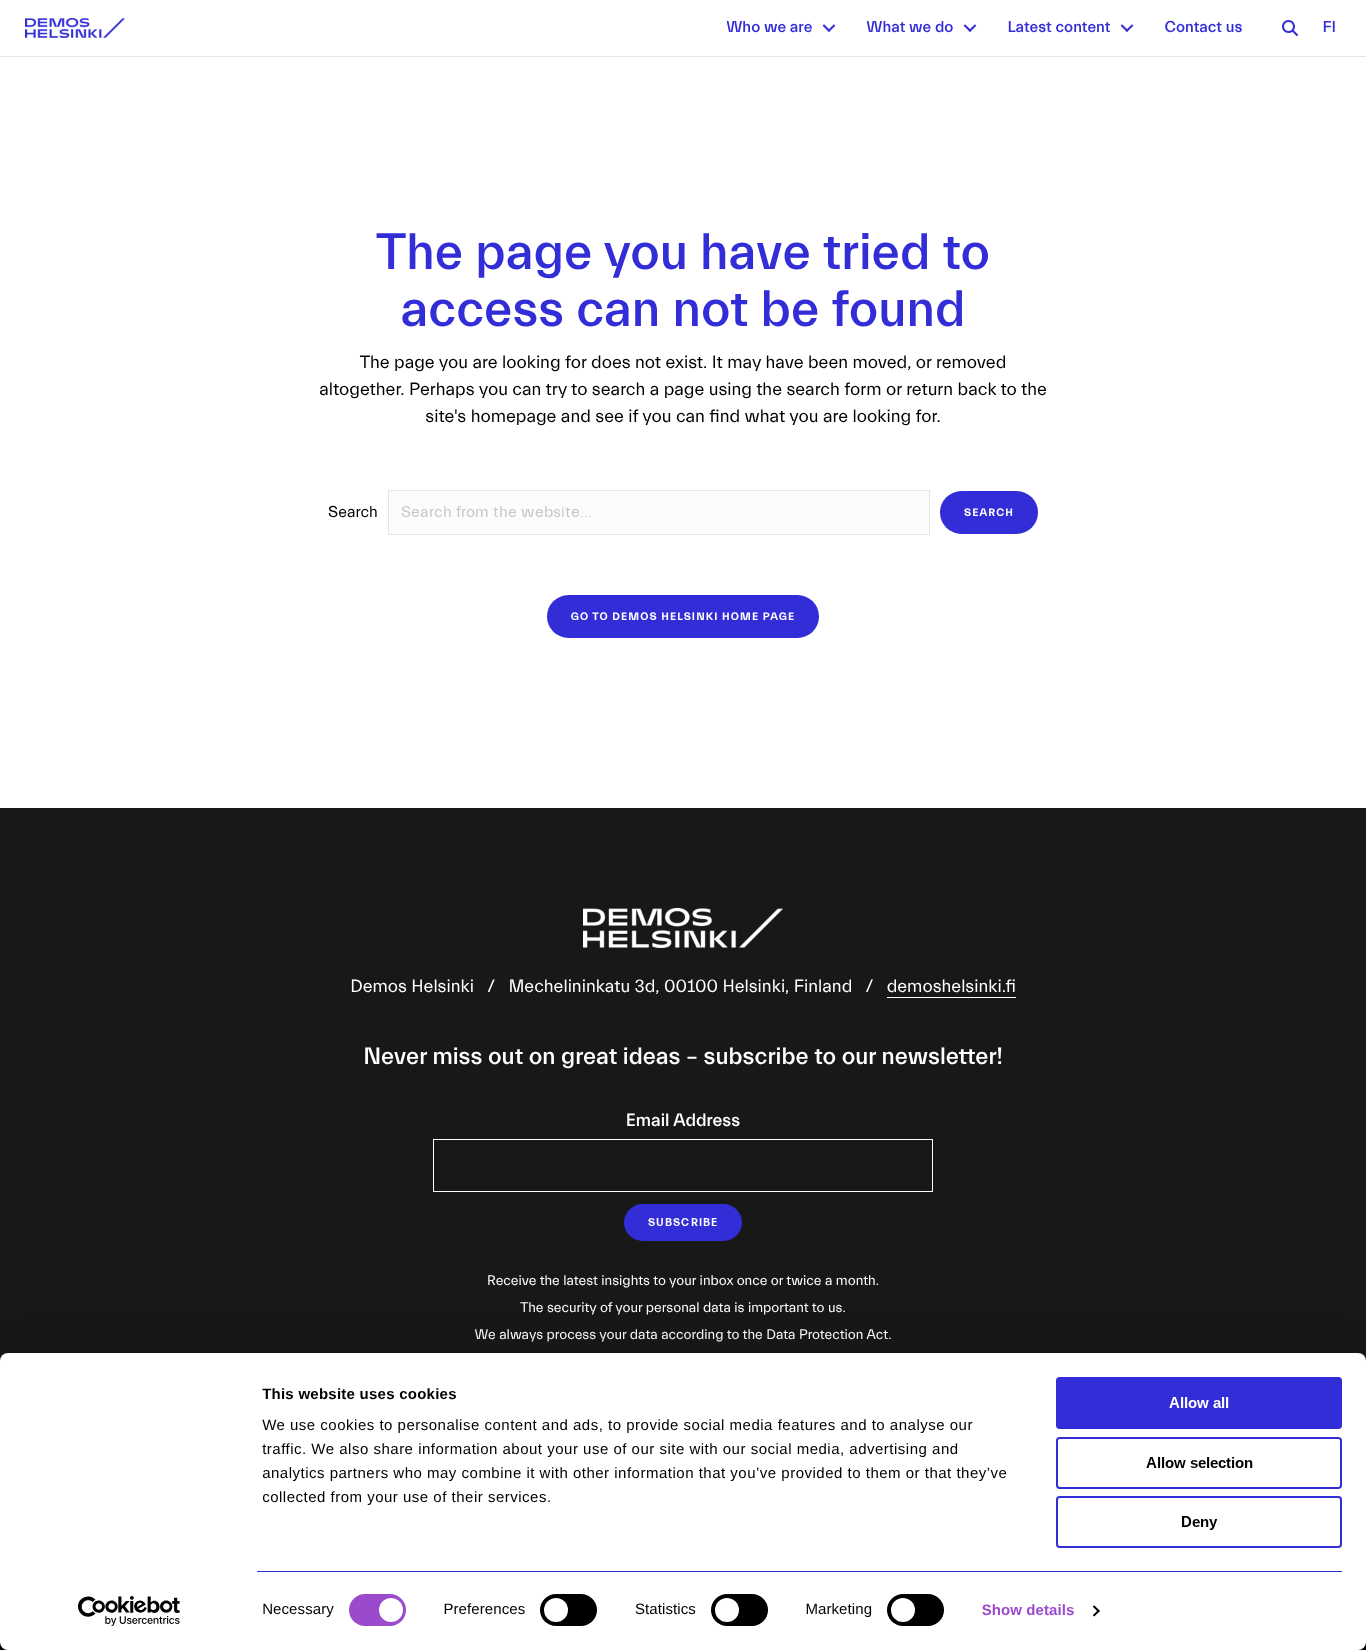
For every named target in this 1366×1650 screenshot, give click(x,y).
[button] (829, 28)
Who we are (769, 28)
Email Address (683, 1120)
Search (353, 513)
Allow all (1199, 1402)
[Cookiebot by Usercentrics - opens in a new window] (129, 1611)
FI (1329, 28)
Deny (1199, 1521)
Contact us (1203, 28)
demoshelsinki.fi (951, 986)
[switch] (568, 1610)
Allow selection (1199, 1462)
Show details (1028, 1610)
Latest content (1058, 28)
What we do (909, 28)
